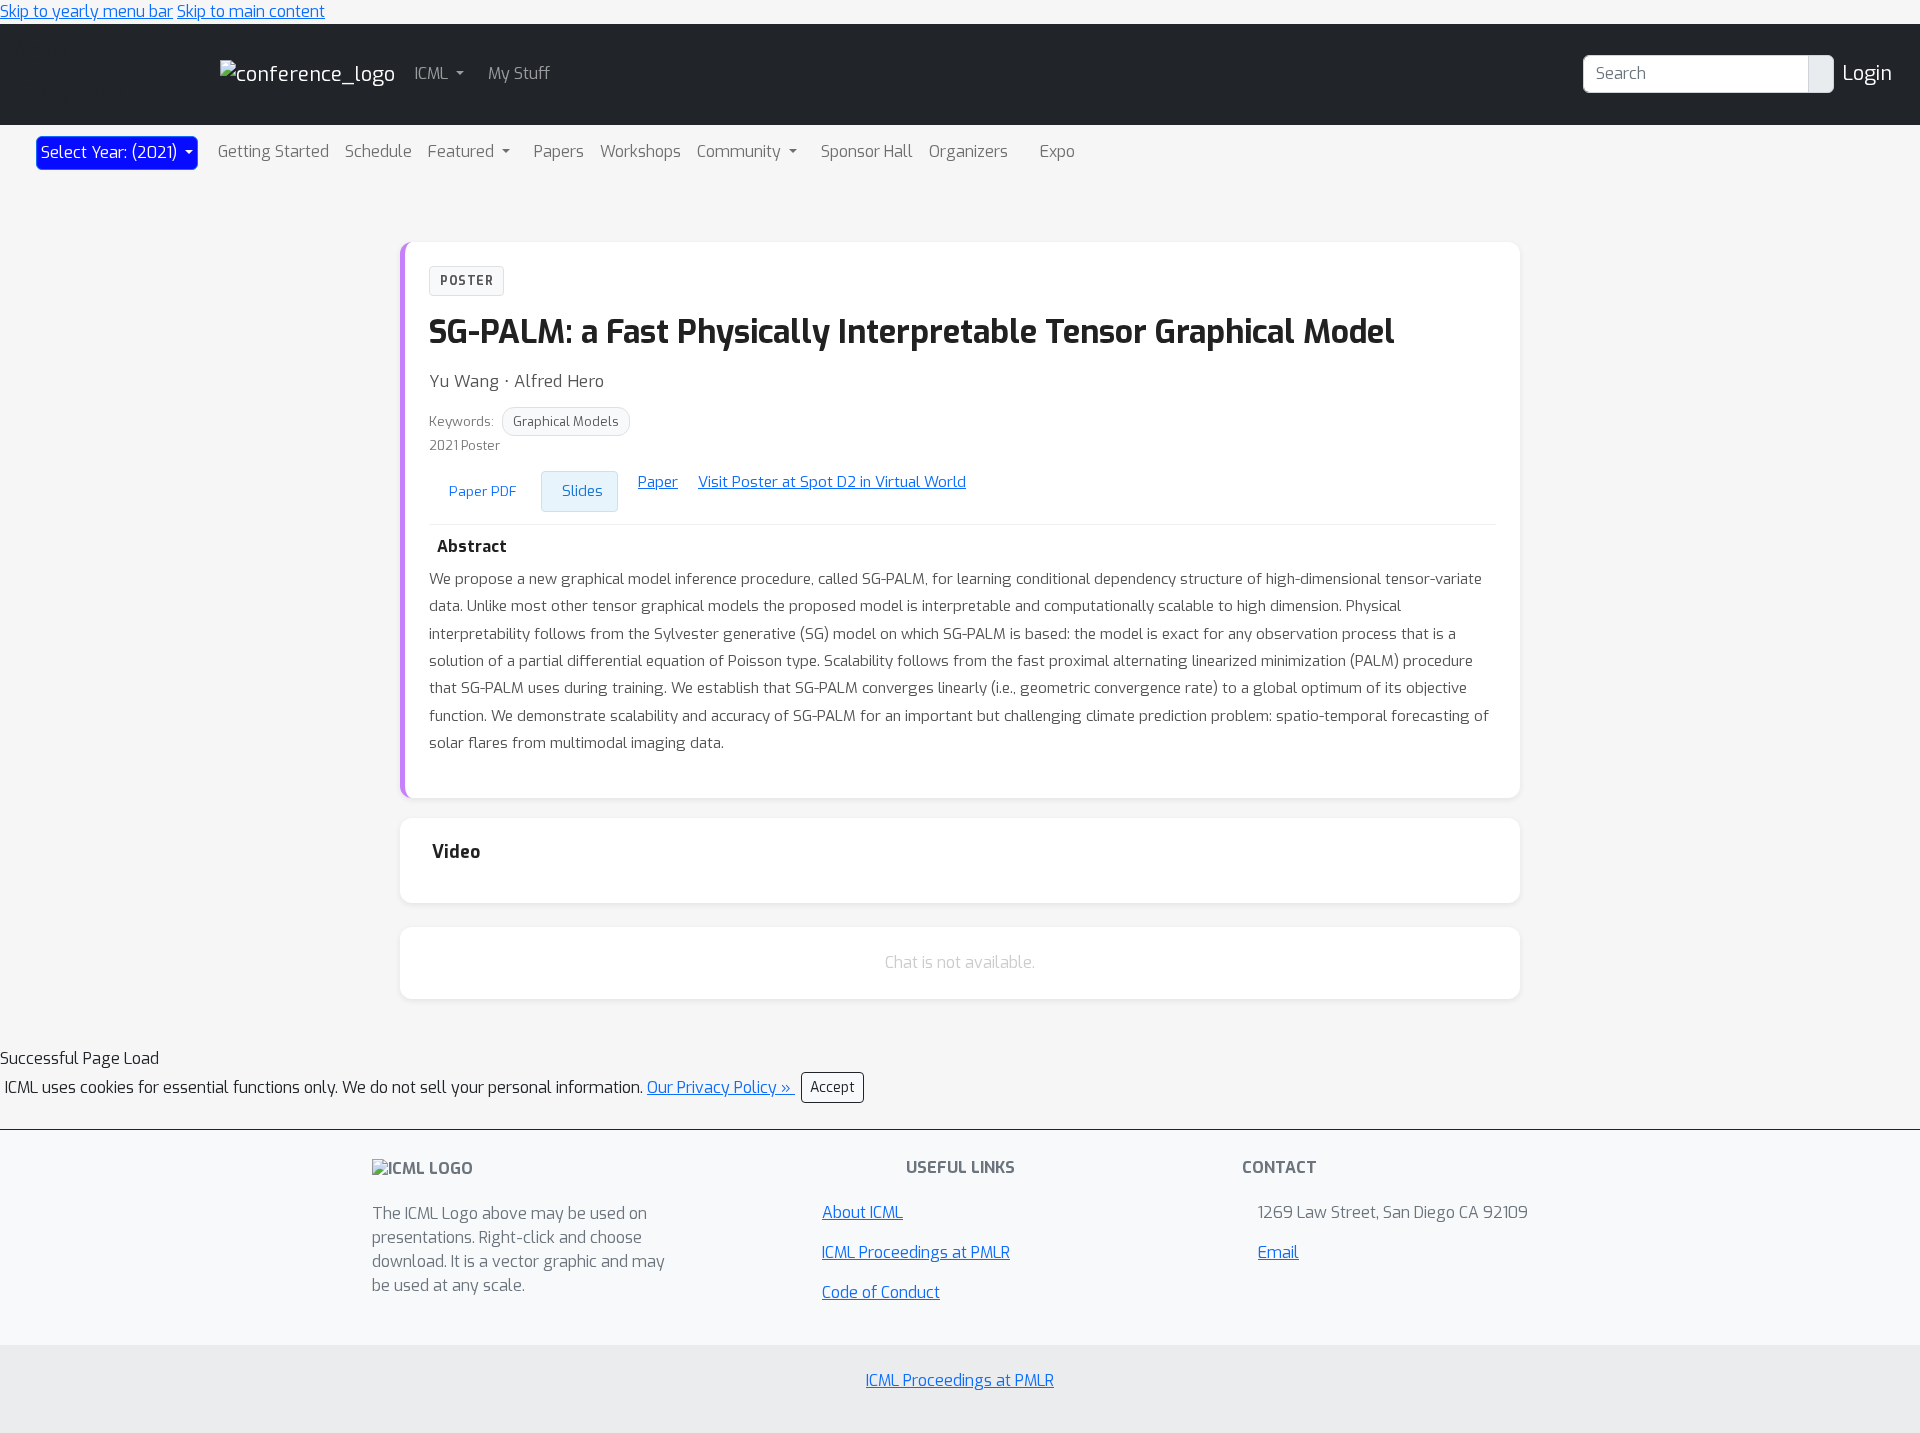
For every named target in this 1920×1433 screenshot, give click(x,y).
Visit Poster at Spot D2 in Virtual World (832, 482)
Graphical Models (566, 421)
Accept (832, 1087)
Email (1278, 1252)
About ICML (862, 1212)
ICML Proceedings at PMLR (916, 1252)
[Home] (307, 73)
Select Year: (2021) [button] (111, 152)
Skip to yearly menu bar (86, 11)
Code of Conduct (881, 1292)
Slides (582, 491)
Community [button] (741, 151)
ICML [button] (433, 73)
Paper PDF (483, 491)
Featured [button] (463, 151)
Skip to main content (251, 11)
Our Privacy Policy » (721, 1087)
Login (1867, 73)
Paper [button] (658, 482)
